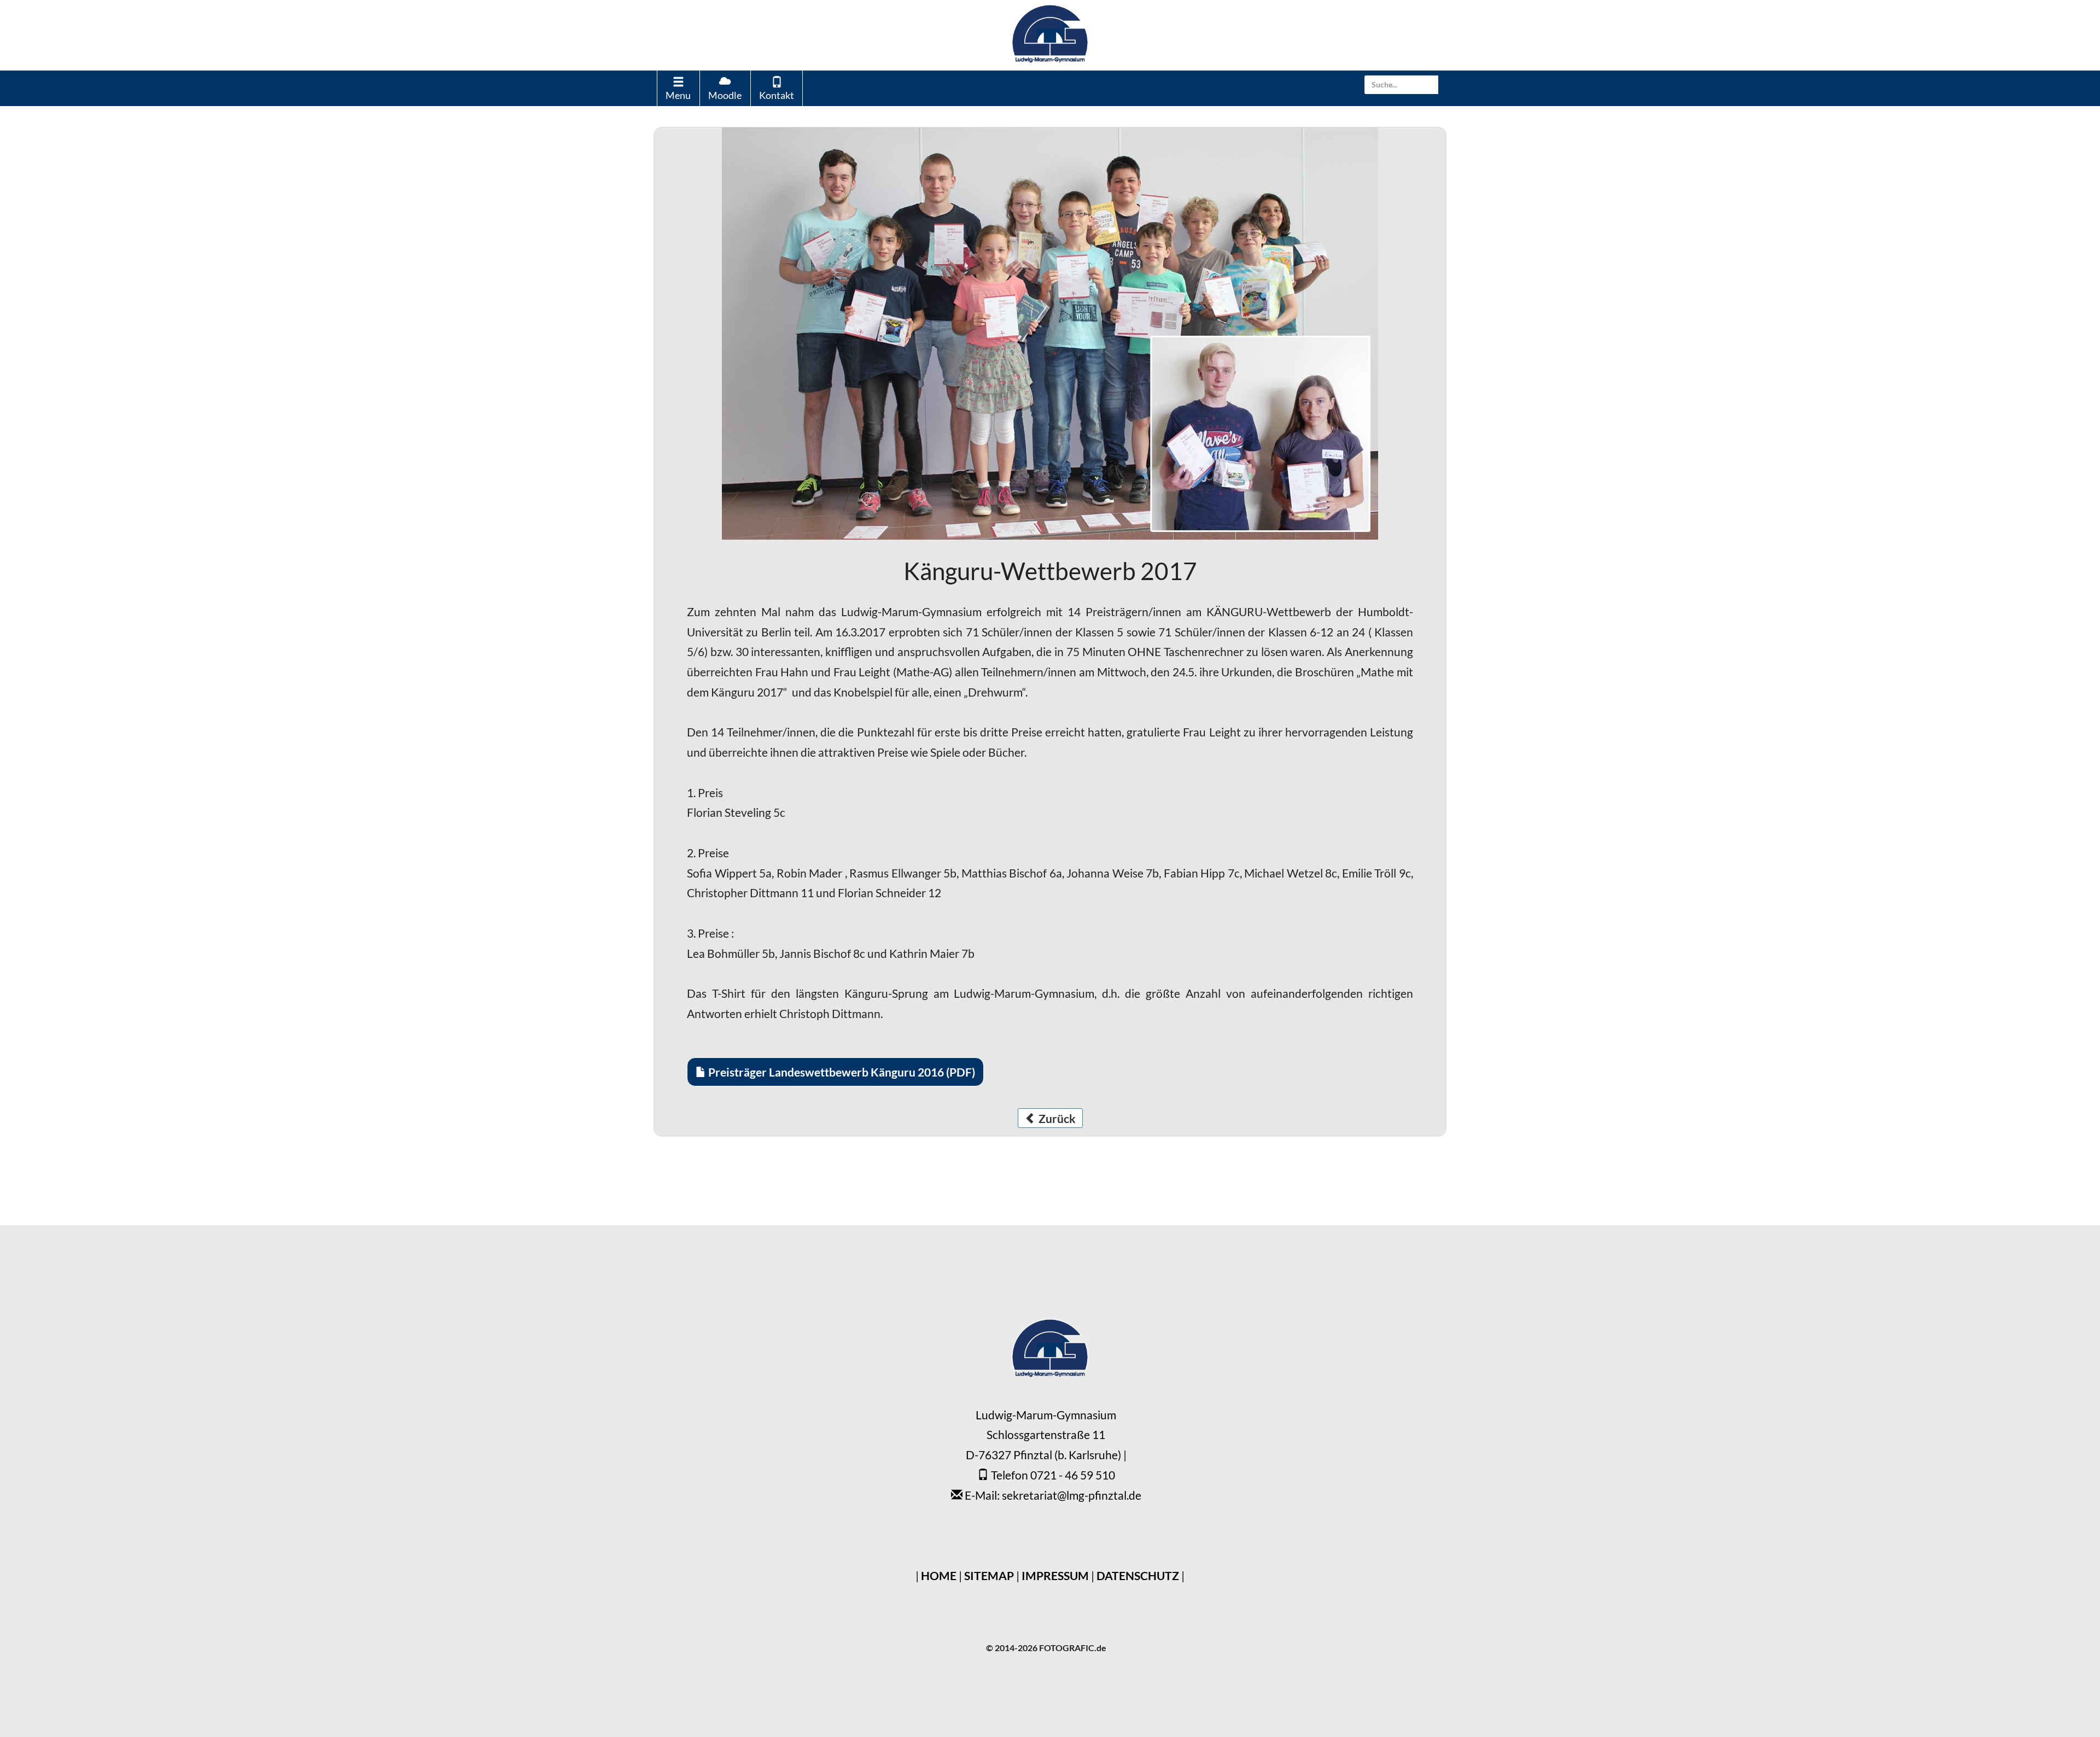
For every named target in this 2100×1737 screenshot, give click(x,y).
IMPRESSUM (1055, 1575)
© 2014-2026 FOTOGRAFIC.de (1046, 1648)
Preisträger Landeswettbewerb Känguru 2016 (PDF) (841, 1072)
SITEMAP (989, 1575)
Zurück (1056, 1118)
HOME (939, 1575)
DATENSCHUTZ (1138, 1575)
